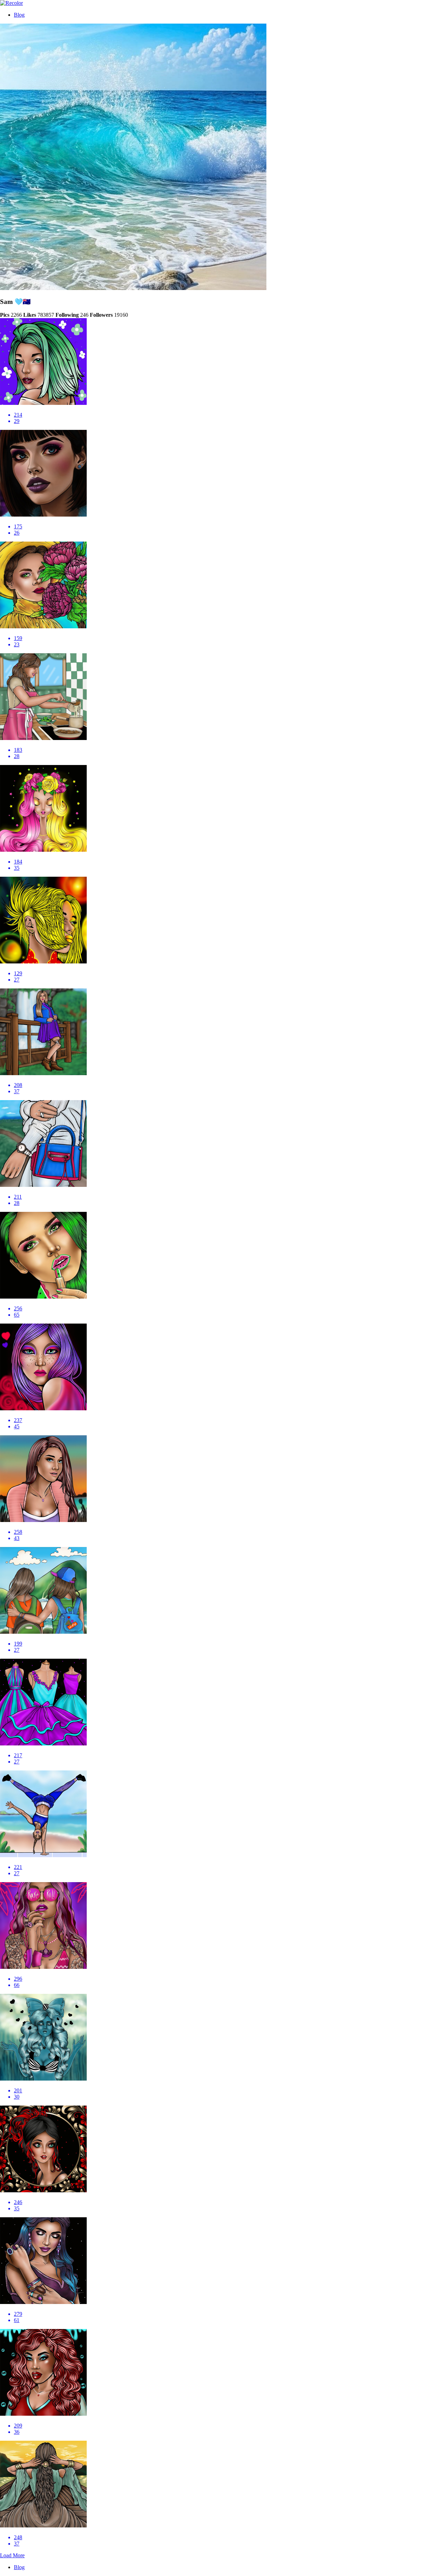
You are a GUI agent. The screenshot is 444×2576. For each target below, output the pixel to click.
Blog (19, 15)
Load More (12, 2555)
